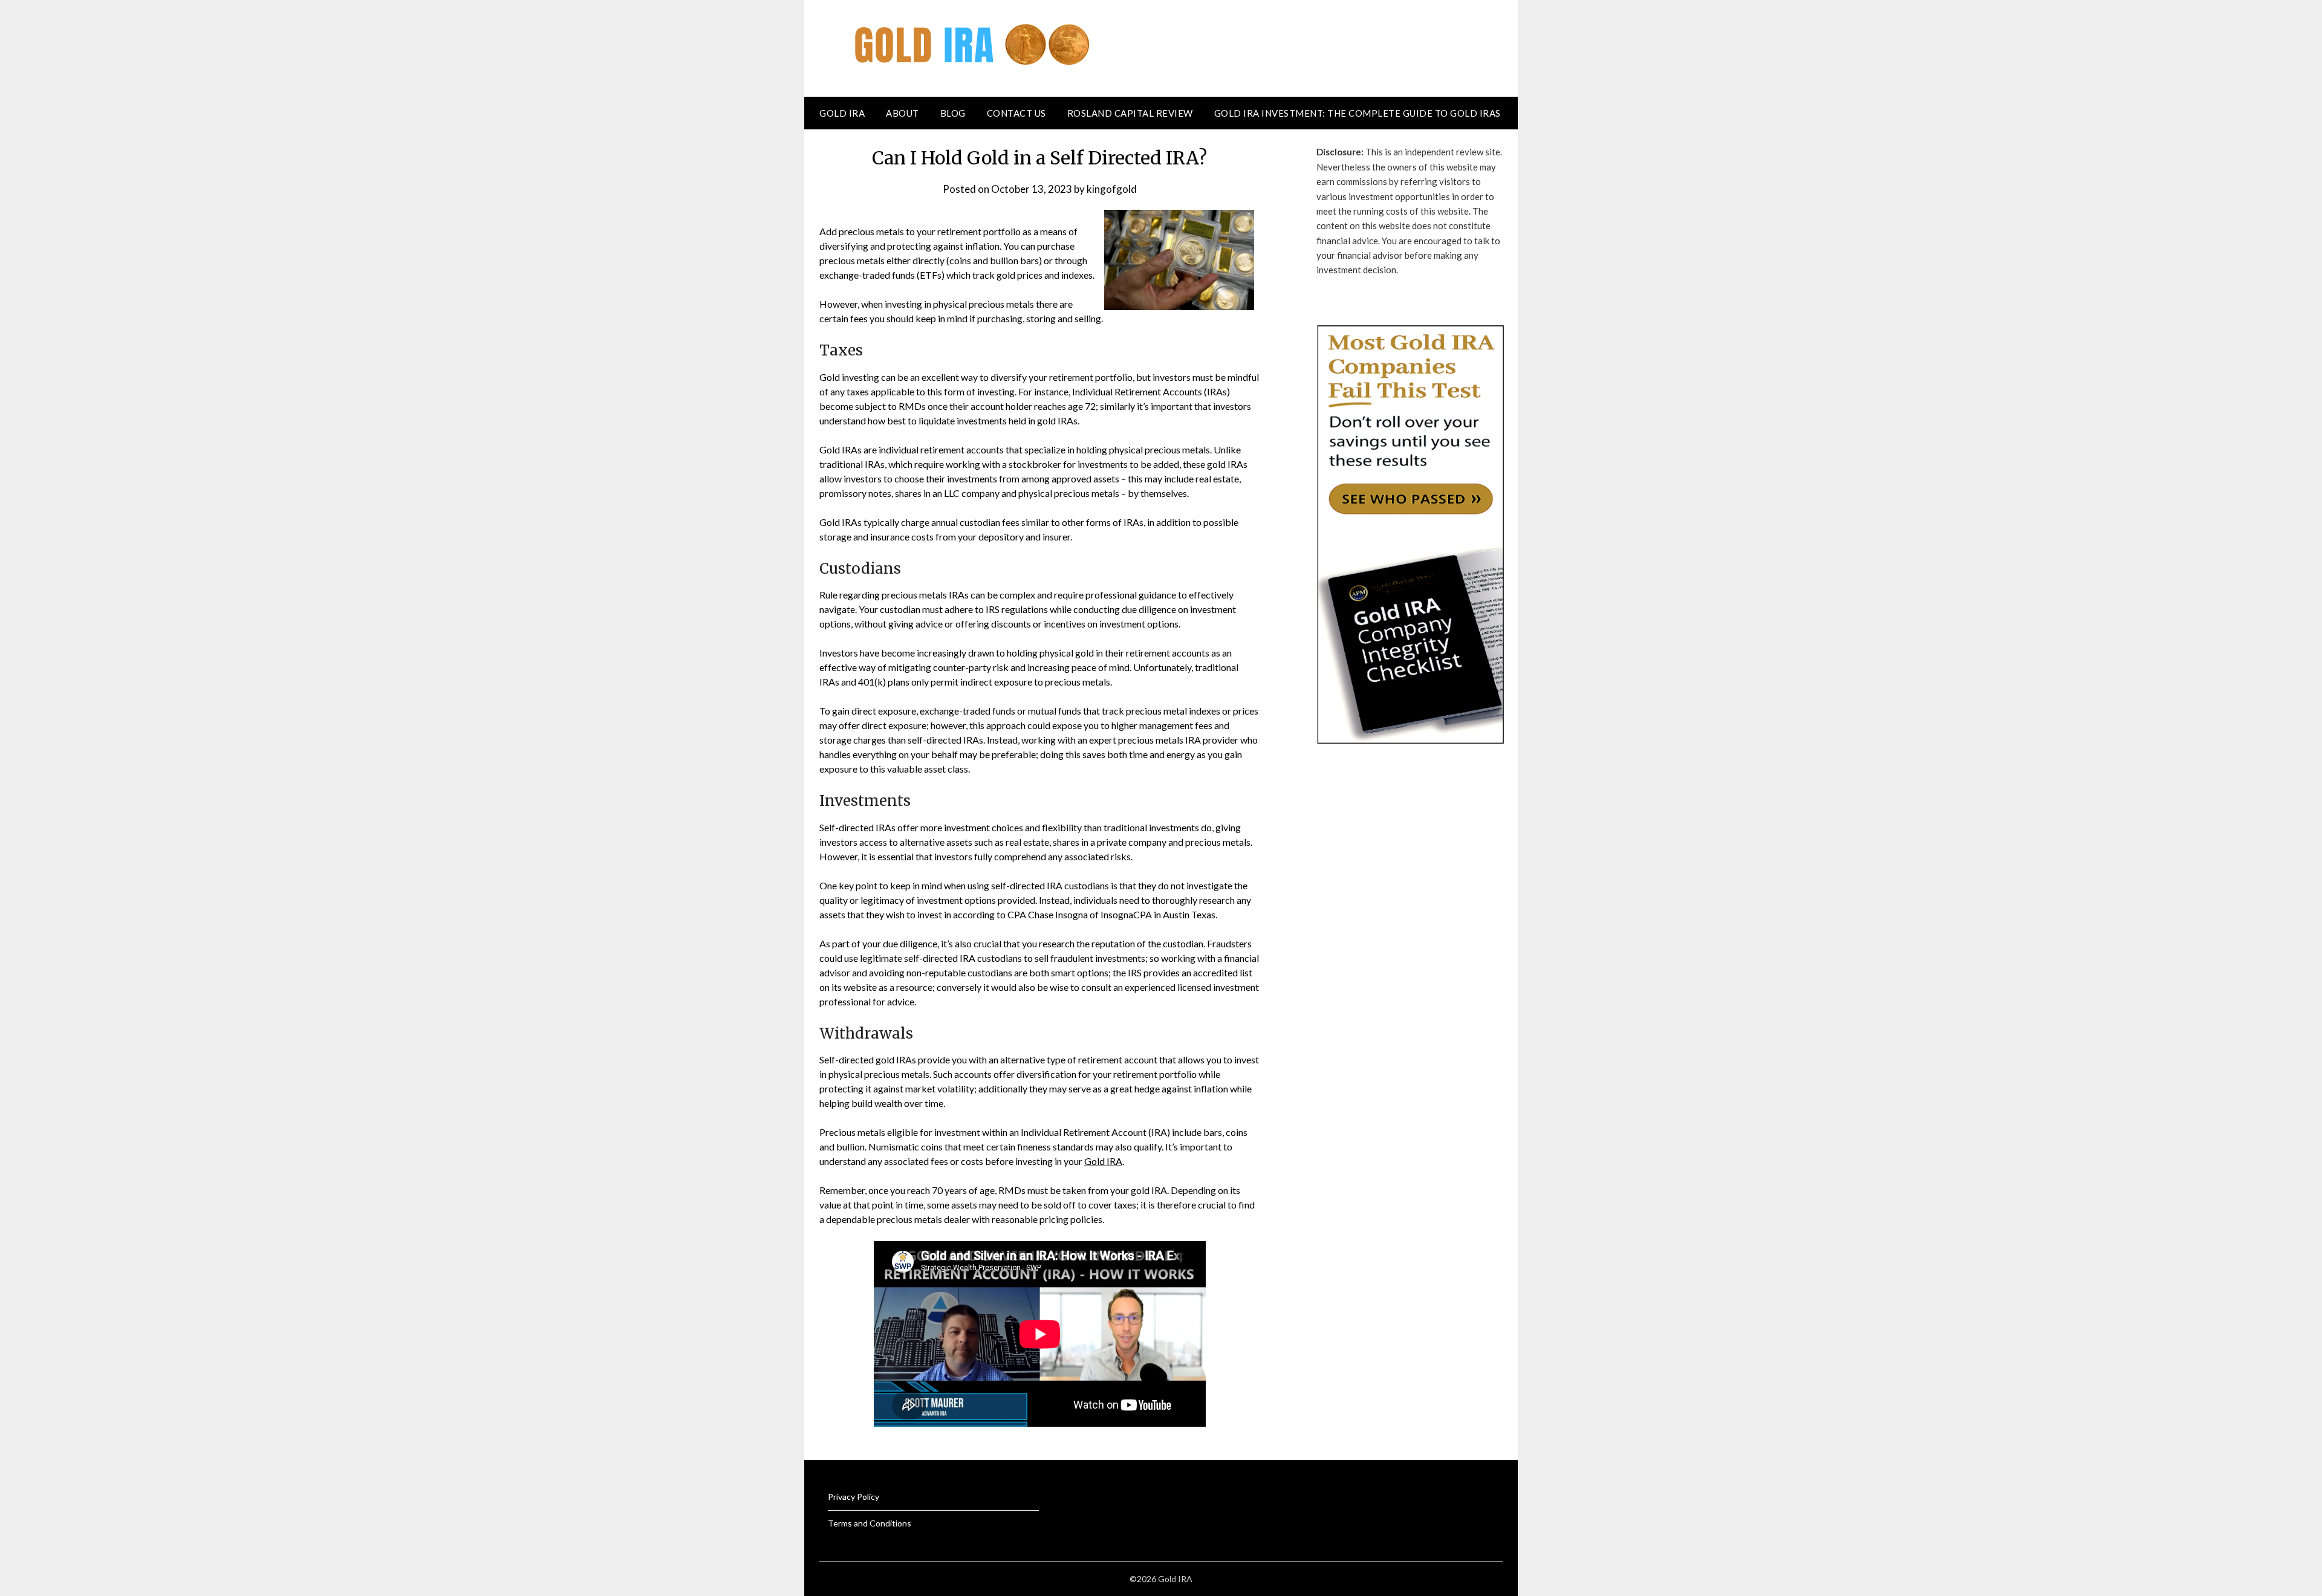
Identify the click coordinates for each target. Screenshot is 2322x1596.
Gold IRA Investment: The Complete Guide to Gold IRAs (1358, 113)
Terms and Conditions (870, 1523)
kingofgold (1112, 189)
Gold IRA (842, 113)
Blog (953, 113)
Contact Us (1016, 113)
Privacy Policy (854, 1497)
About (902, 113)
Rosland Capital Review (1130, 113)
